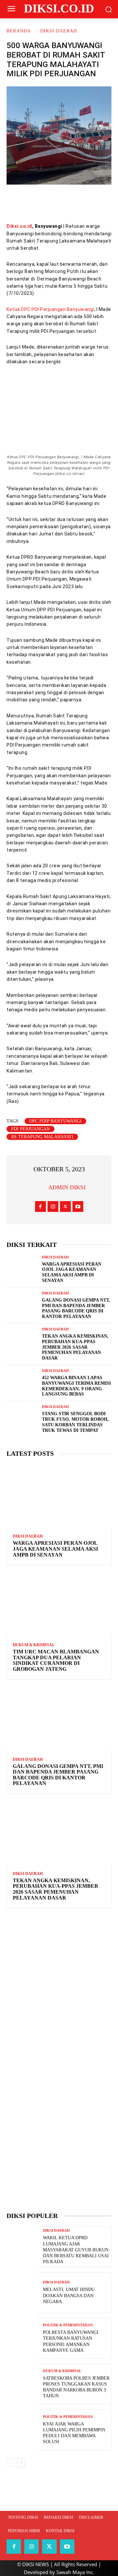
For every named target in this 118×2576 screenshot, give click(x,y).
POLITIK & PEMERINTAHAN (68, 2325)
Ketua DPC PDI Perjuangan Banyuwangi (50, 309)
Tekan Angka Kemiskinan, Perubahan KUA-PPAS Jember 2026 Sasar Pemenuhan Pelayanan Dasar (75, 1347)
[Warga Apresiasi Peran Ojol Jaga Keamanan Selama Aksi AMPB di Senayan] (22, 1268)
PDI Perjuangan (30, 1129)
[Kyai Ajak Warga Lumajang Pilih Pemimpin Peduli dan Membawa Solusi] (22, 2430)
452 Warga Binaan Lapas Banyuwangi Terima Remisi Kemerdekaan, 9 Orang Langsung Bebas (76, 1386)
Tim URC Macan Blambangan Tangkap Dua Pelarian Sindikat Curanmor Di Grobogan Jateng (56, 1660)
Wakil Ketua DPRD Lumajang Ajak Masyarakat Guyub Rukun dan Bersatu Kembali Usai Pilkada (76, 2250)
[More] (98, 203)
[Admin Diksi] (40, 1187)
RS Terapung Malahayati (42, 1137)
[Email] (78, 203)
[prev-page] (11, 2463)
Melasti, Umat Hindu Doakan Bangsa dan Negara (69, 2295)
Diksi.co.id (19, 226)
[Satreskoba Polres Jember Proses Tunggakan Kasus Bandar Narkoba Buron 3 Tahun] (22, 2384)
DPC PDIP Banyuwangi (55, 1121)
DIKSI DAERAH (59, 31)
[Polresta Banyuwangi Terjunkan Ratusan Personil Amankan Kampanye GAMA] (22, 2339)
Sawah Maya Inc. (75, 2572)
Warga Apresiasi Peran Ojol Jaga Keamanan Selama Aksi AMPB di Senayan (55, 1549)
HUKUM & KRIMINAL (34, 1645)
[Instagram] (53, 1207)
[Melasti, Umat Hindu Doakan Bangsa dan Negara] (22, 2293)
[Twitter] (39, 203)
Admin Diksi (67, 1187)
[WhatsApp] (59, 203)
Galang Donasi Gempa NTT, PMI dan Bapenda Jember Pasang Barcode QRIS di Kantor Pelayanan (58, 1775)
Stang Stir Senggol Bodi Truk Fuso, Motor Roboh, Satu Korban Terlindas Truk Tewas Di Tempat (75, 1422)
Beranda (19, 31)
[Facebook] (19, 203)
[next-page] (21, 2463)
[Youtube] (78, 1207)
